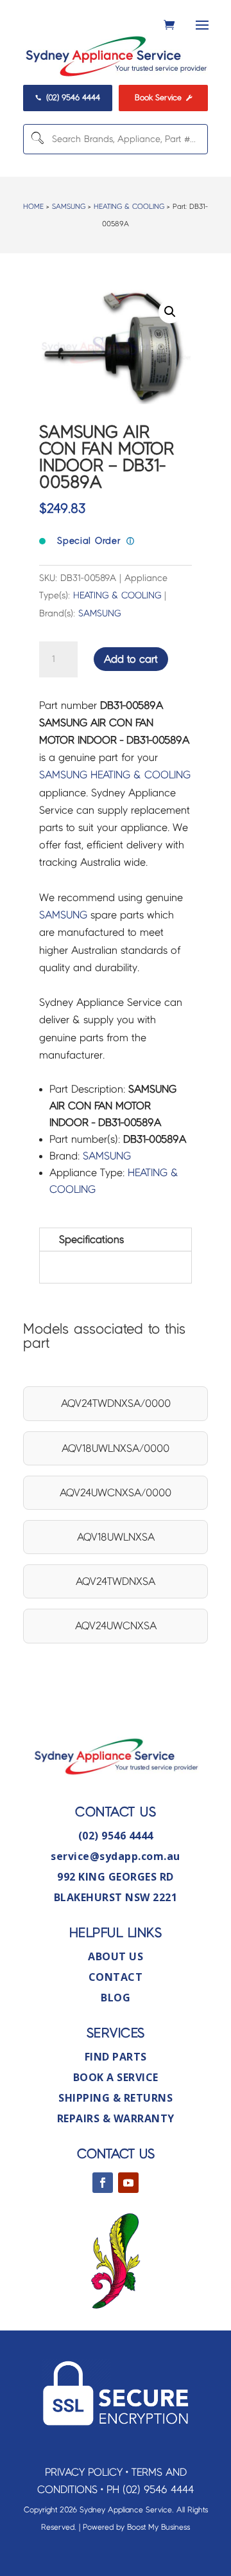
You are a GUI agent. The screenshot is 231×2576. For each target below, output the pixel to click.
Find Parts (116, 2057)
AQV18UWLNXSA (116, 1537)
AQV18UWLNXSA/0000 (116, 1448)
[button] (170, 312)
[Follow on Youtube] (128, 2183)
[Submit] (37, 139)
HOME (33, 206)
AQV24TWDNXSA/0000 (116, 1403)
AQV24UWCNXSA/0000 (116, 1493)
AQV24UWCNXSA (116, 1626)
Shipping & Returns (116, 2098)
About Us (116, 1956)
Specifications (91, 1239)
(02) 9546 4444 (67, 97)
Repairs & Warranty (116, 2118)
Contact (116, 1977)
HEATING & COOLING (129, 206)
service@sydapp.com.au (116, 1856)
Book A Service (116, 2077)
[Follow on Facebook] (103, 2183)
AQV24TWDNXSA (116, 1581)
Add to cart (131, 659)
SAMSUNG (69, 206)
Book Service (163, 97)
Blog (116, 1998)
